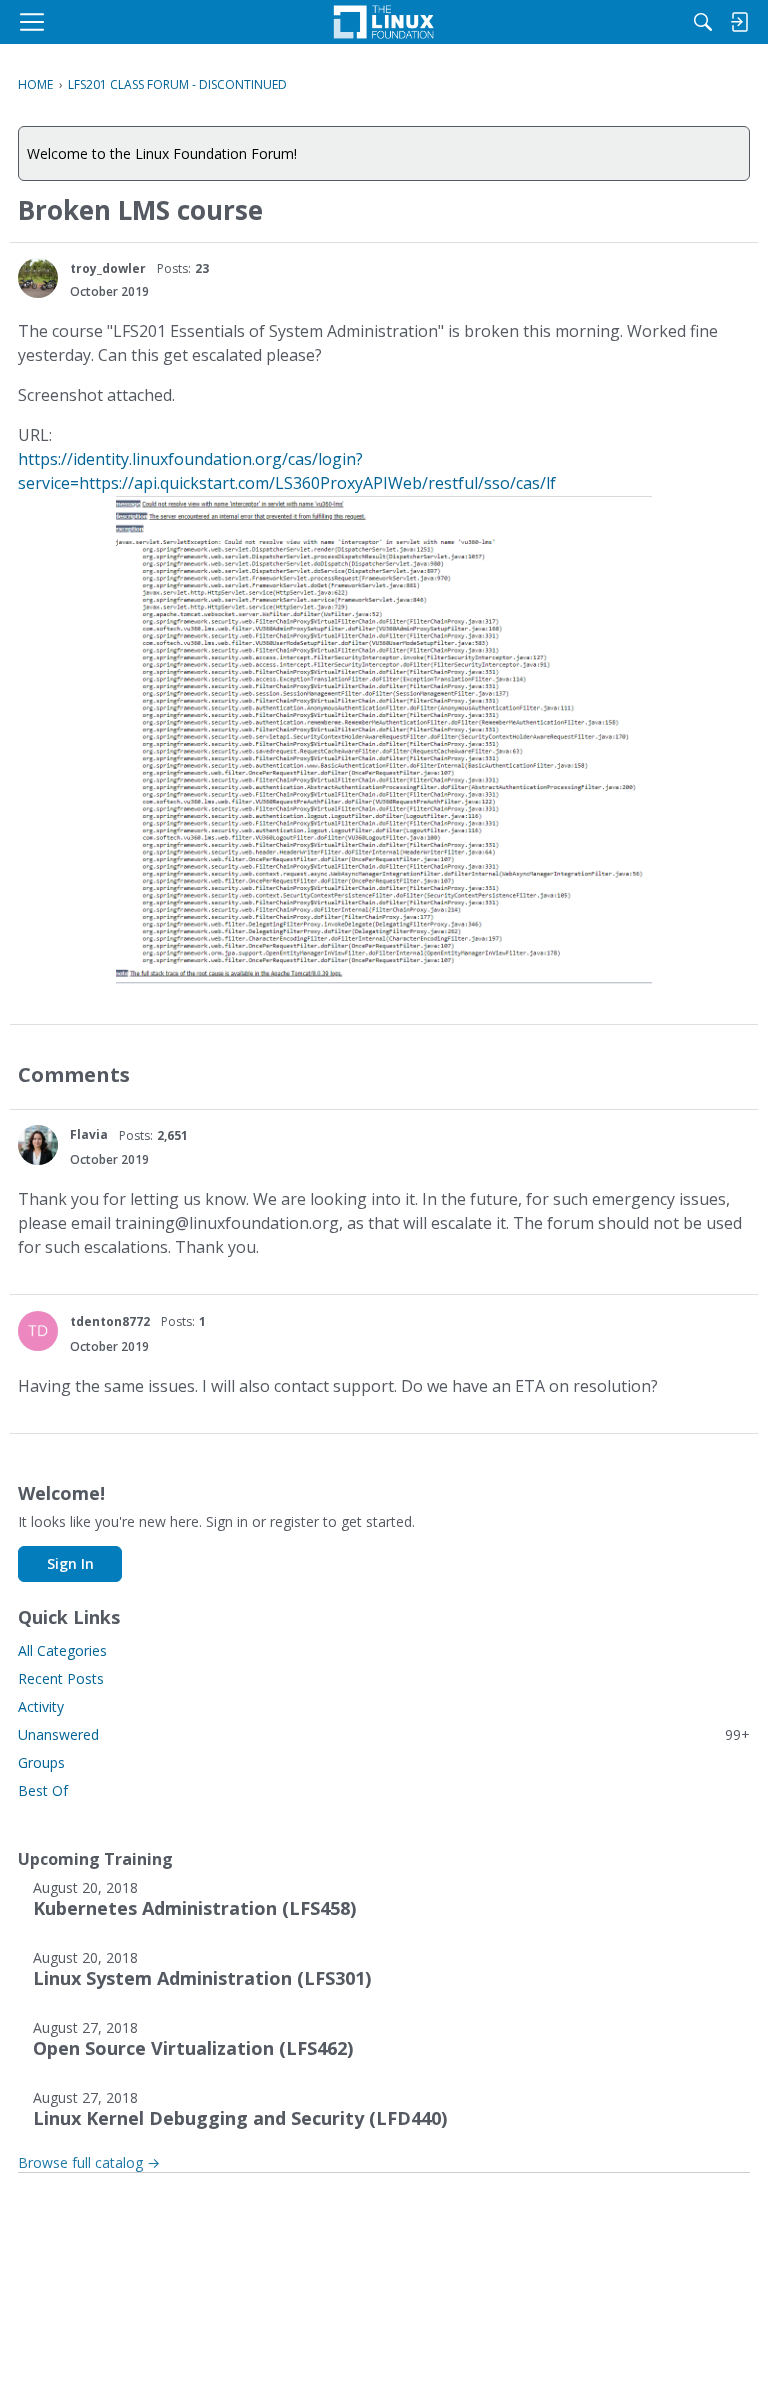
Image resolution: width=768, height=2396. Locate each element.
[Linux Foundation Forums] (384, 22)
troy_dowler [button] (108, 268)
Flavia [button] (89, 1134)
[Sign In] (739, 22)
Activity (41, 1706)
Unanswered (384, 1734)
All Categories (62, 1650)
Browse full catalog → (89, 2162)
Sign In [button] (70, 1563)
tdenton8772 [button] (110, 1321)
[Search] (703, 22)
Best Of (43, 1790)
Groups (41, 1762)
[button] (38, 278)
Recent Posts (61, 1678)
